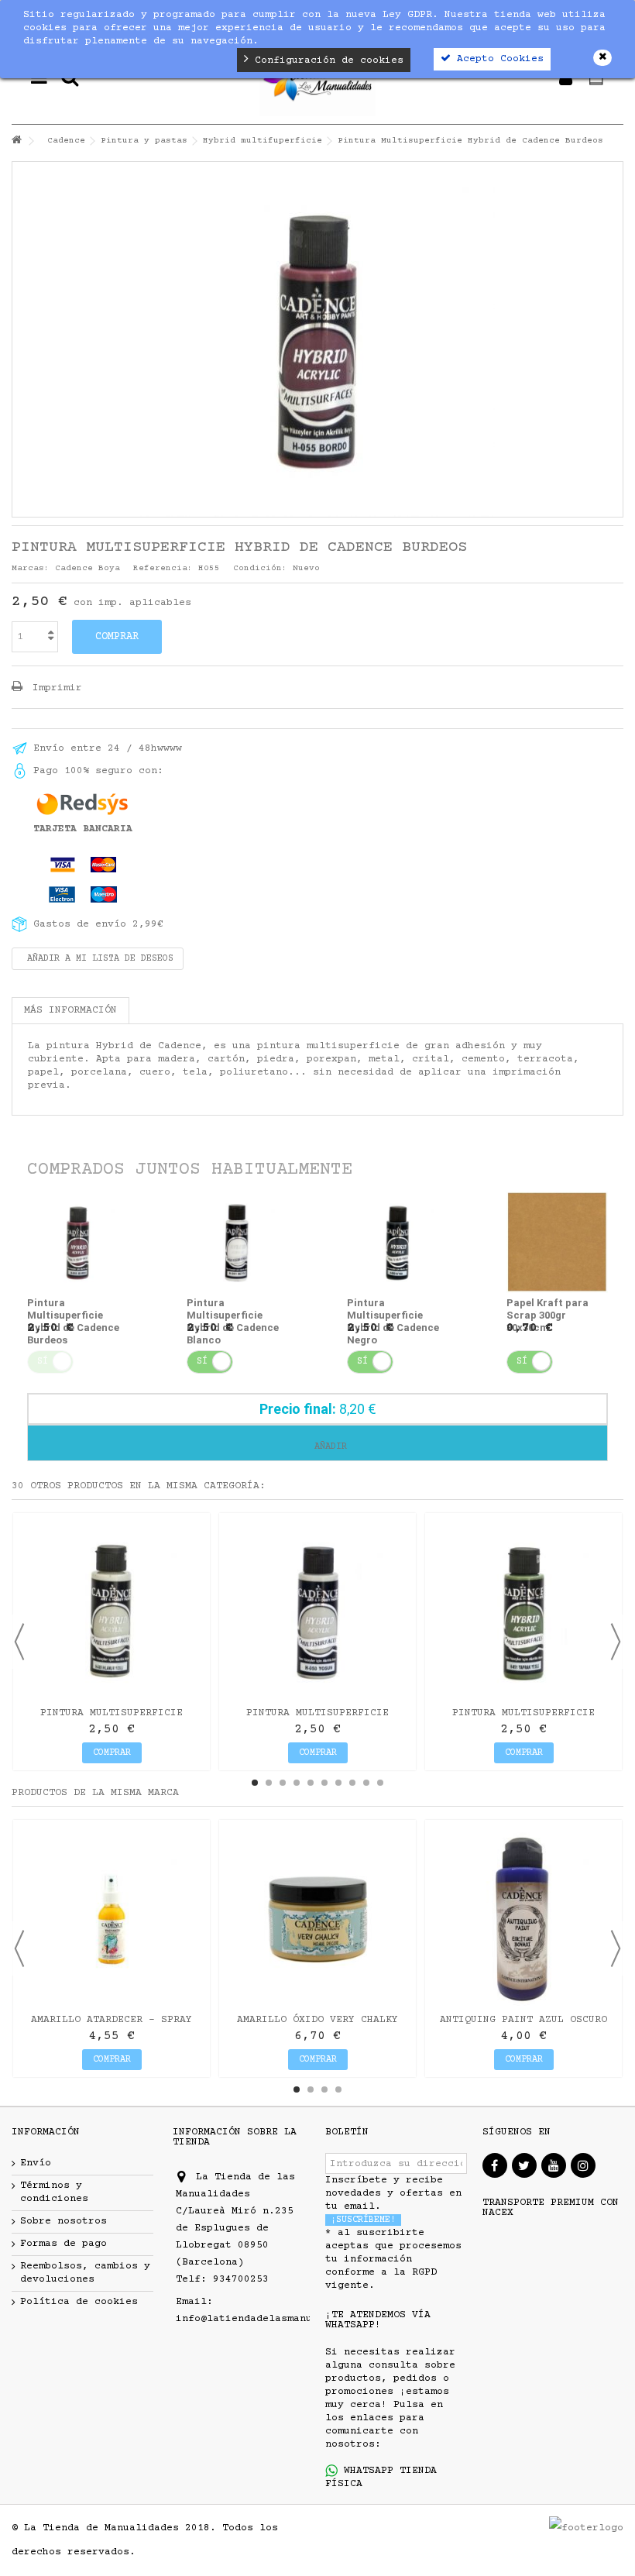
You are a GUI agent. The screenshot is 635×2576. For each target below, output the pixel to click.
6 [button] (324, 1783)
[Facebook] (495, 2165)
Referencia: (163, 568)
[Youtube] (554, 2165)
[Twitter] (524, 2165)
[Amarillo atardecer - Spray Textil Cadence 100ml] (112, 1918)
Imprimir (54, 688)
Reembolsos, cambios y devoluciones (85, 2273)
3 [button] (283, 1783)
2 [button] (269, 1783)
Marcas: (31, 568)
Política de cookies (79, 2302)
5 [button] (311, 1783)
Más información (70, 1010)
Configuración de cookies (326, 60)
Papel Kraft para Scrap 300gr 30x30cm (547, 1315)
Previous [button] (19, 1642)
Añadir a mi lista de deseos (98, 959)
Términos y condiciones (54, 2192)
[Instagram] (583, 2165)
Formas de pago (63, 2244)
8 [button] (352, 1783)
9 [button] (366, 1783)
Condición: (260, 568)
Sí (202, 1362)
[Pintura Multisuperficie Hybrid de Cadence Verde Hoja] (523, 1611)
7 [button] (338, 1783)
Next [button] (616, 1642)
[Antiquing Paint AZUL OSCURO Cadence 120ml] (523, 1918)
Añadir (328, 1447)
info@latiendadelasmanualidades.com (281, 2319)
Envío (36, 2163)
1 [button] (255, 1783)
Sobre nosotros (63, 2221)
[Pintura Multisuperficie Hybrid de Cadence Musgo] (317, 1611)
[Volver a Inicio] (16, 141)
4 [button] (297, 1783)
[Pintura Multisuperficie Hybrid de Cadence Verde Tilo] (112, 1611)
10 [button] (380, 1783)
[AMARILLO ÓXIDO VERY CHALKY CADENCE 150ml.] (317, 1918)
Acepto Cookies (497, 59)
